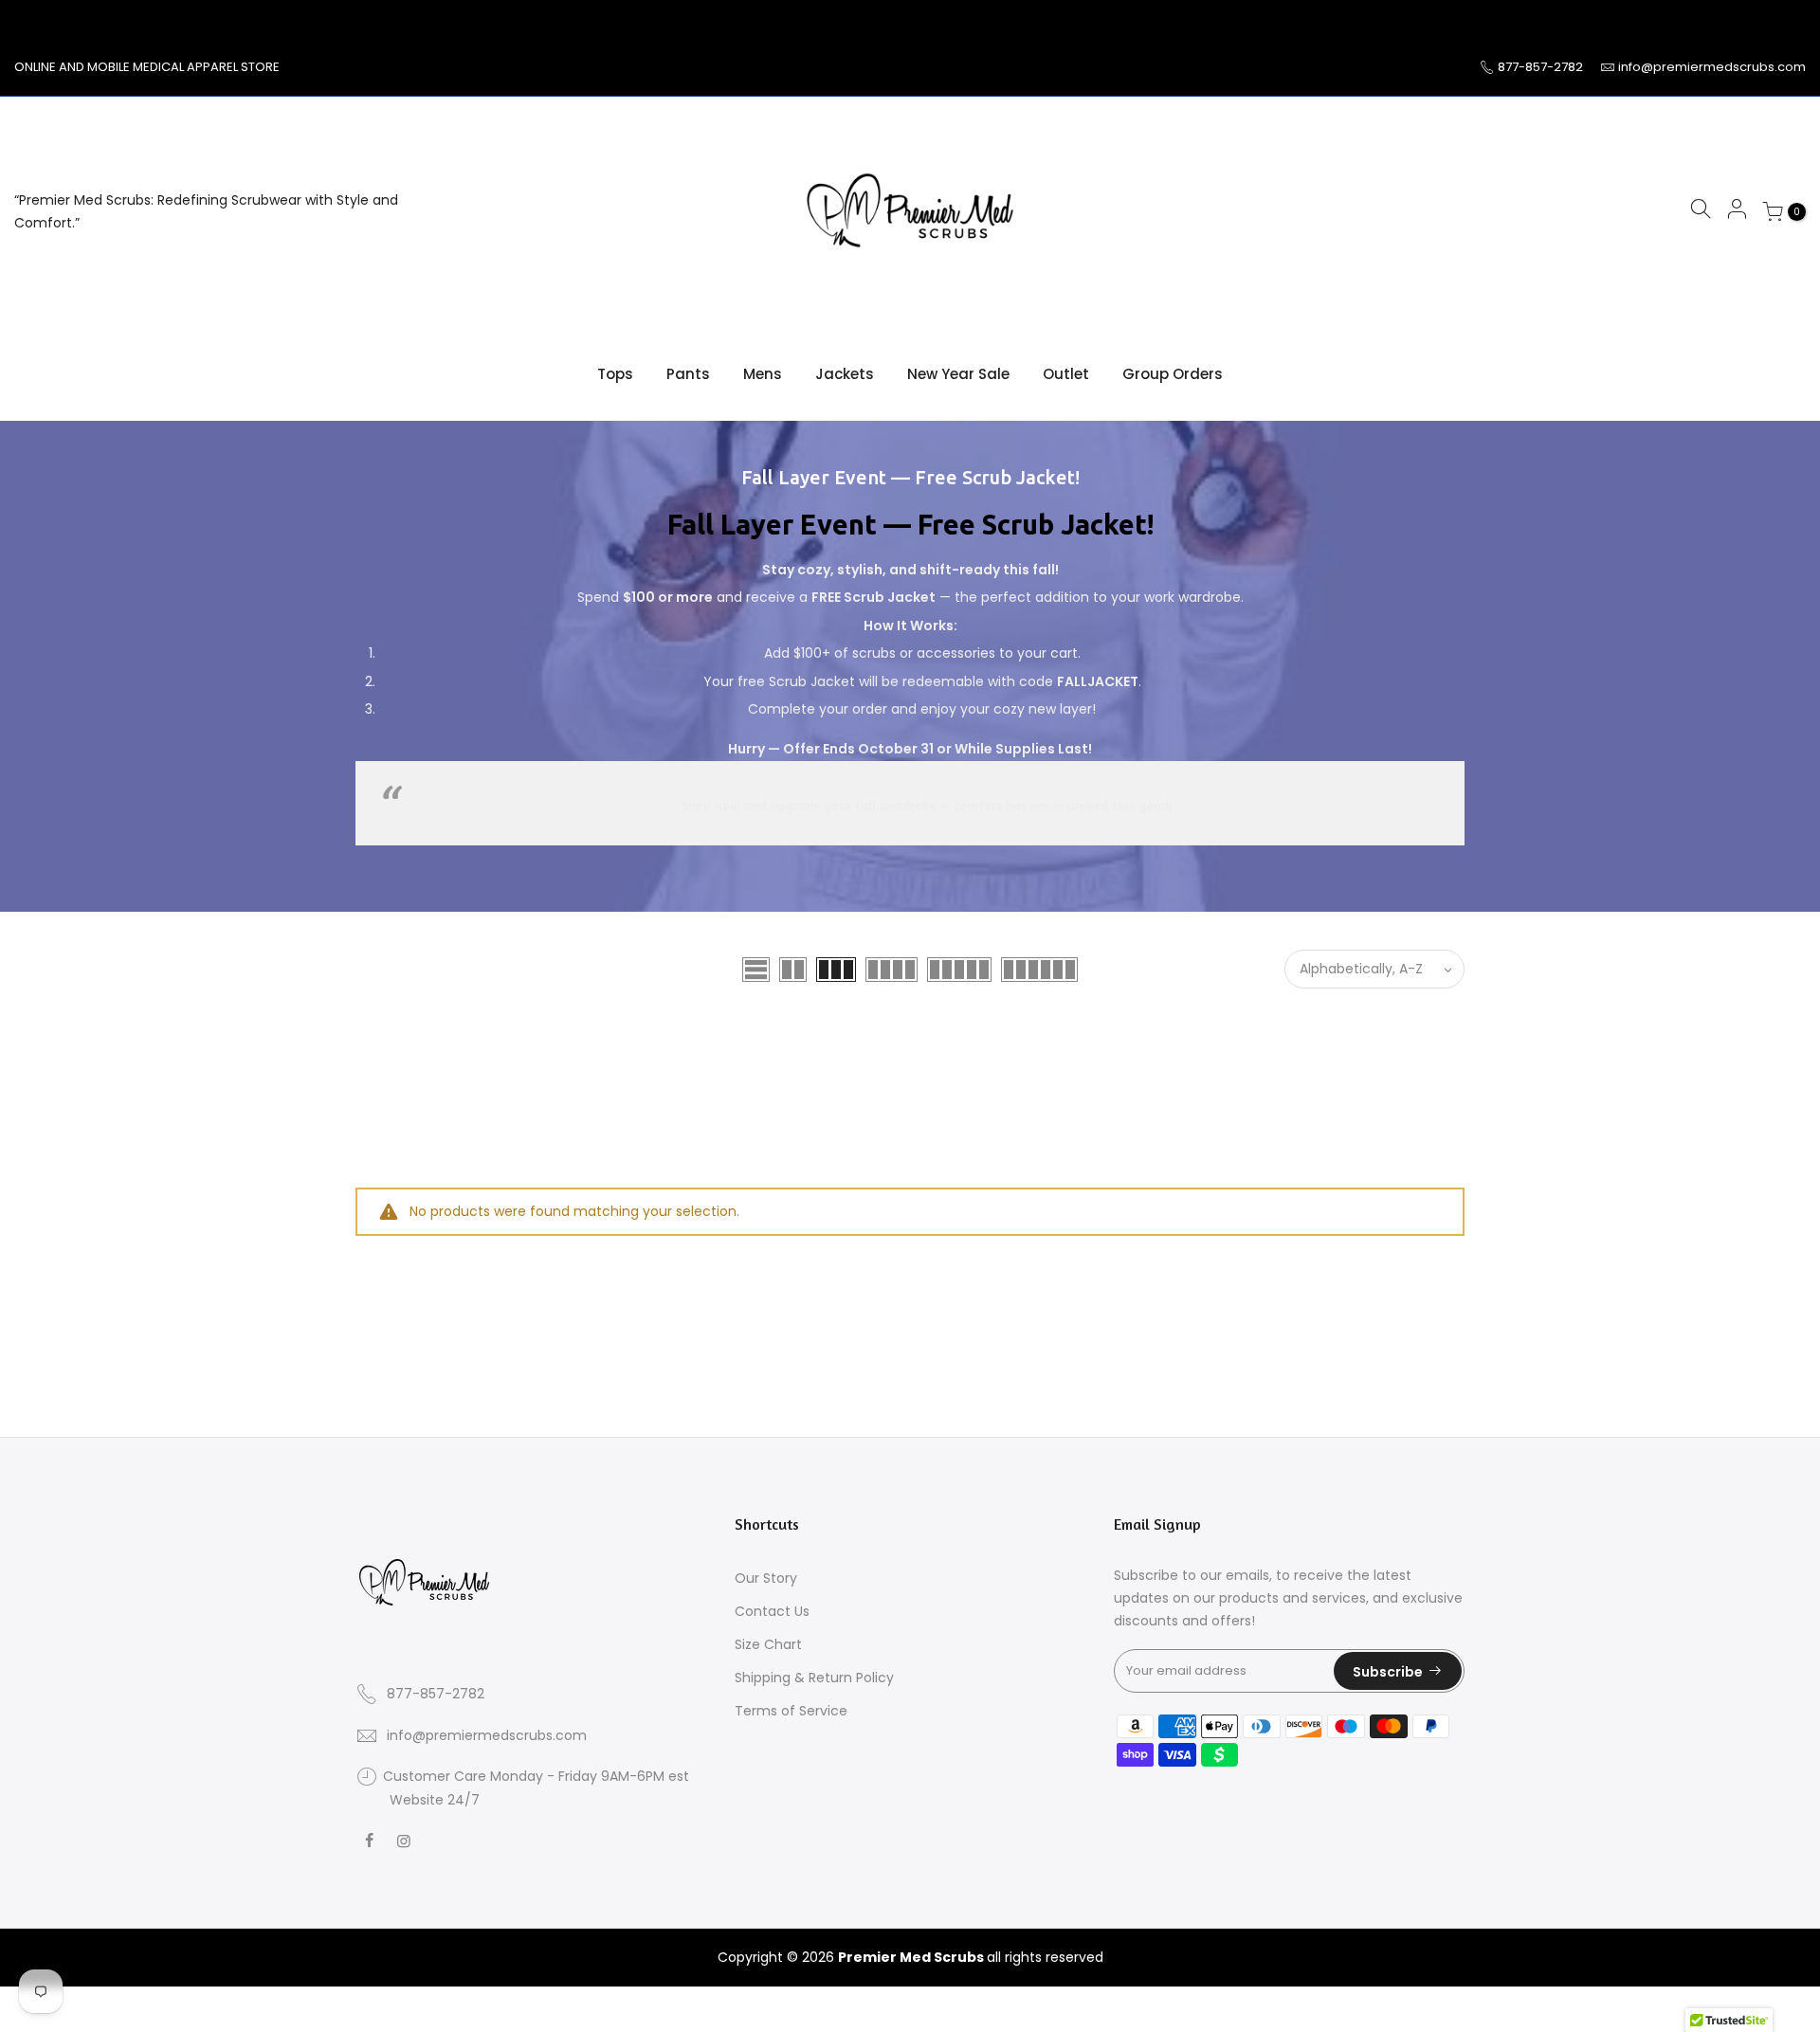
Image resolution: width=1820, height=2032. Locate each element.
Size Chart (768, 1644)
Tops (615, 374)
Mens (763, 374)
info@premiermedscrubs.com (1712, 67)
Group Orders (1173, 374)
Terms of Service (791, 1711)
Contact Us (772, 1611)
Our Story (766, 1578)
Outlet (1066, 374)
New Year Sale (958, 374)
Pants (688, 374)
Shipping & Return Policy (814, 1678)
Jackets (845, 374)
